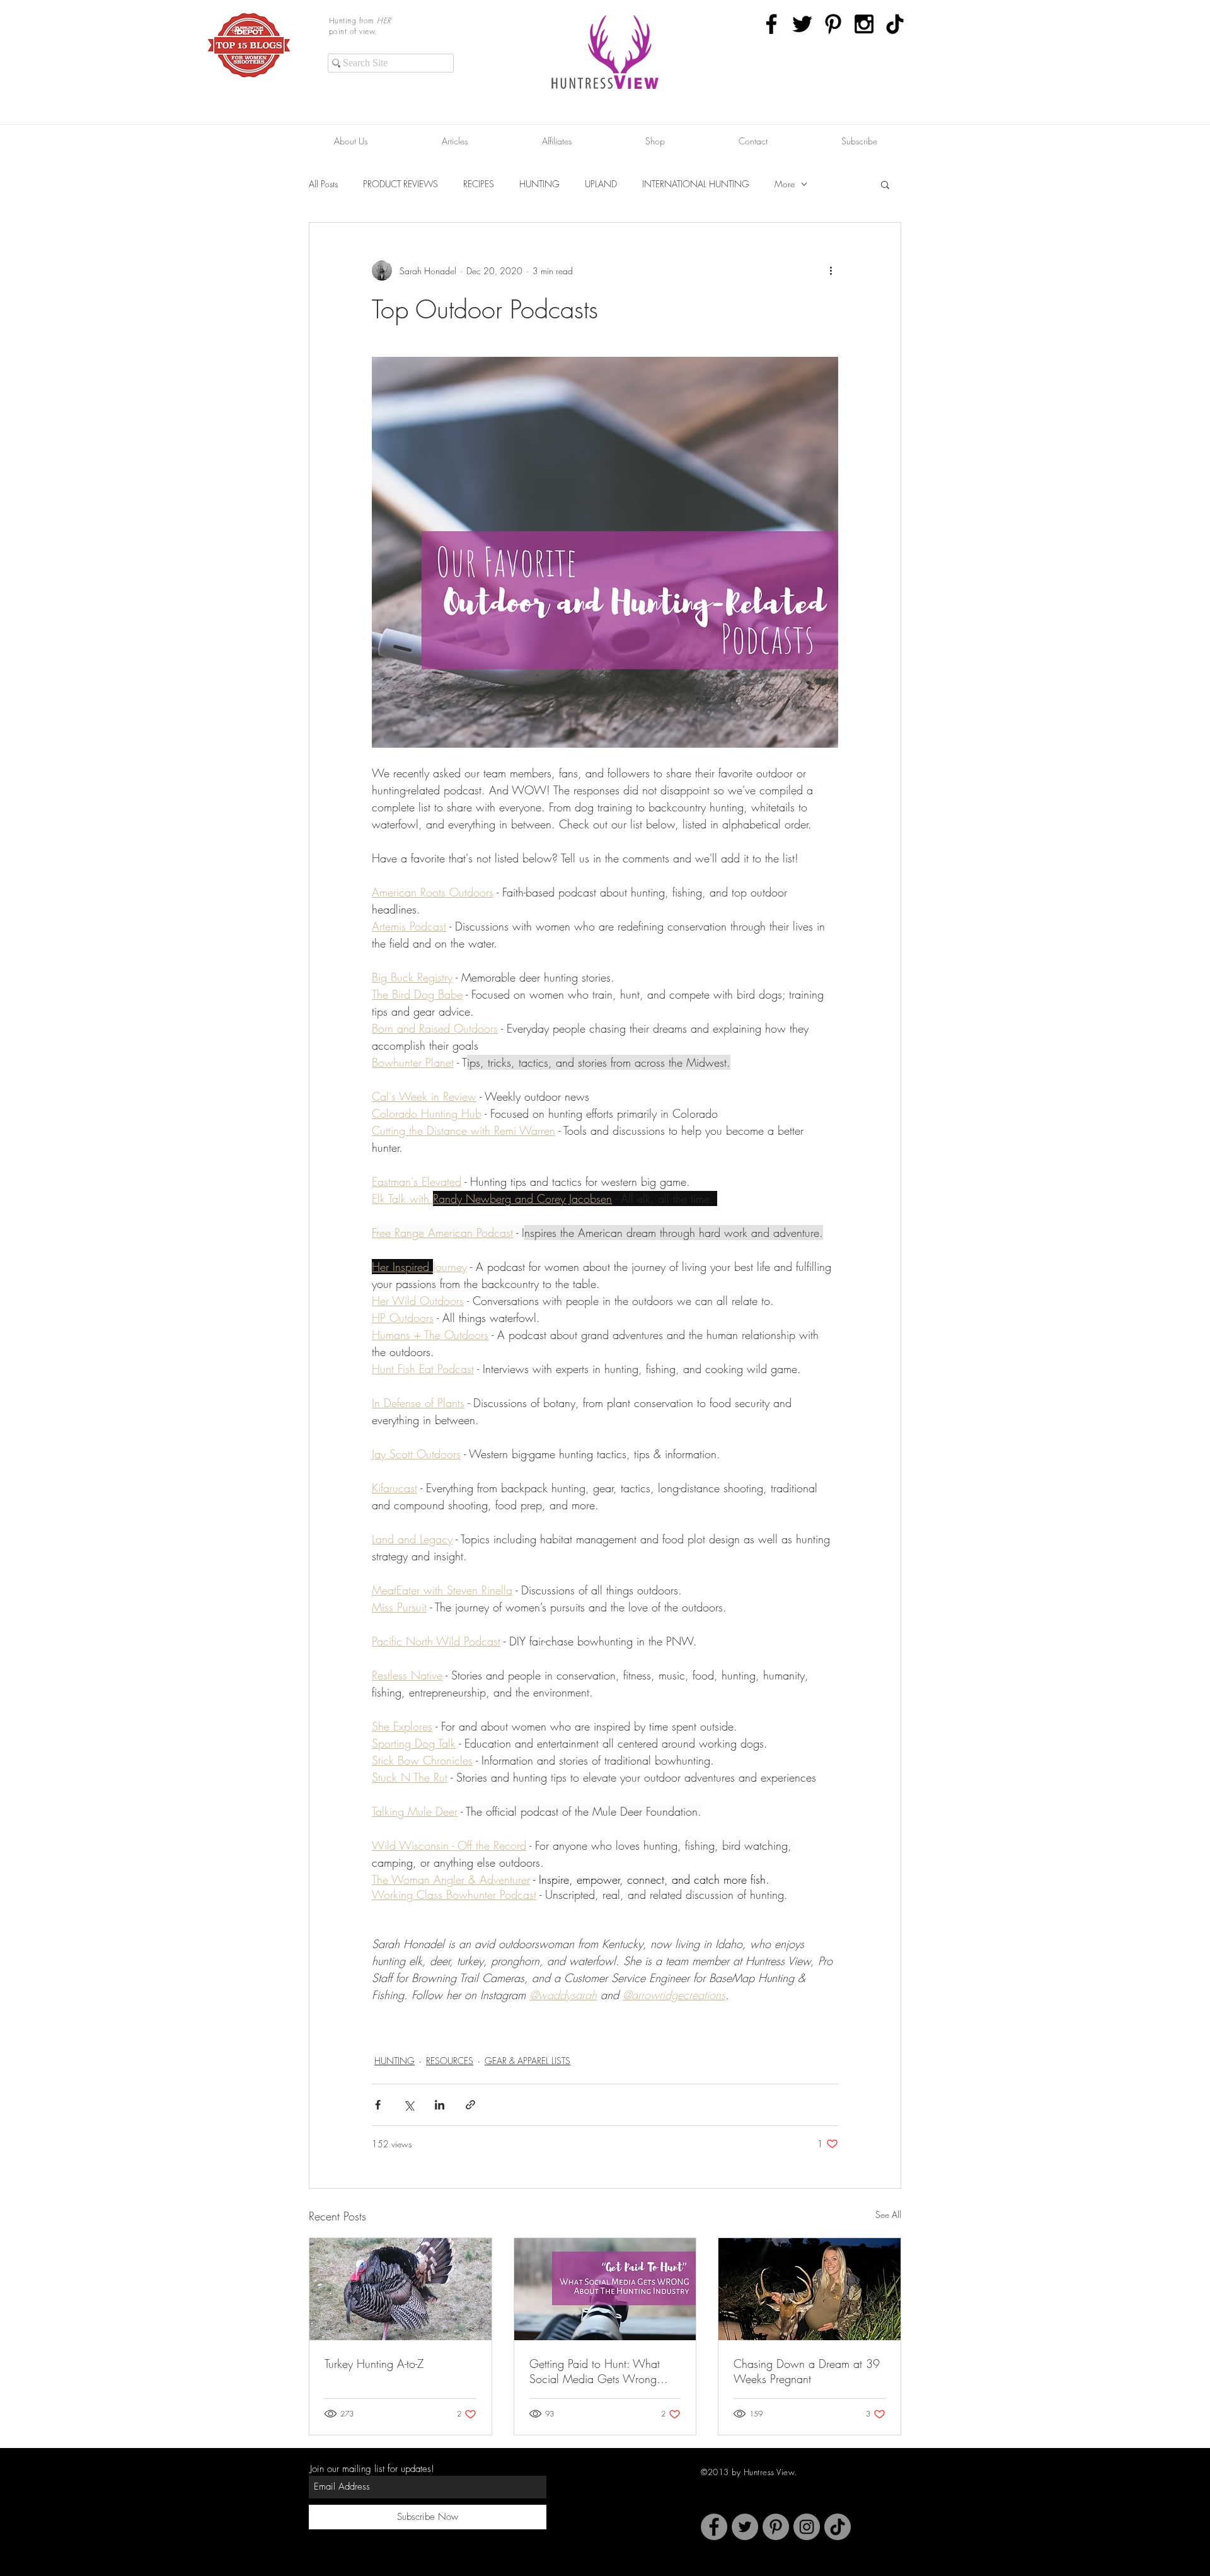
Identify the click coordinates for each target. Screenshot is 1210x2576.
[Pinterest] (776, 2527)
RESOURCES (450, 2061)
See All (888, 2214)
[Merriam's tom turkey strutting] (400, 2289)
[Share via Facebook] (378, 2105)
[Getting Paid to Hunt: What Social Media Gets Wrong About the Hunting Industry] (605, 2289)
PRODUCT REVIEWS (400, 184)
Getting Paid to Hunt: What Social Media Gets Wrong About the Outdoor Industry (595, 2371)
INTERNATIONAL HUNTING (696, 184)
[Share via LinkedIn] (440, 2105)
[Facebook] (714, 2527)
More (785, 184)
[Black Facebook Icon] (771, 24)
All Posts (323, 184)
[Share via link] (470, 2105)
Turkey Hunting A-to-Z (374, 2364)
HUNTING (539, 184)
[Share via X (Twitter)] (409, 2105)
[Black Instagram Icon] (864, 24)
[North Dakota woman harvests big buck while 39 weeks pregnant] (810, 2289)
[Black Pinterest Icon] (833, 24)
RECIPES (479, 184)
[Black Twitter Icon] (802, 24)
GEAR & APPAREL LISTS (527, 2061)
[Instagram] (807, 2527)
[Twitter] (745, 2527)
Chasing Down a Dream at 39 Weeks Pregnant (807, 2371)
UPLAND (601, 184)
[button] (885, 184)
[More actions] (831, 270)
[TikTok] (895, 24)
